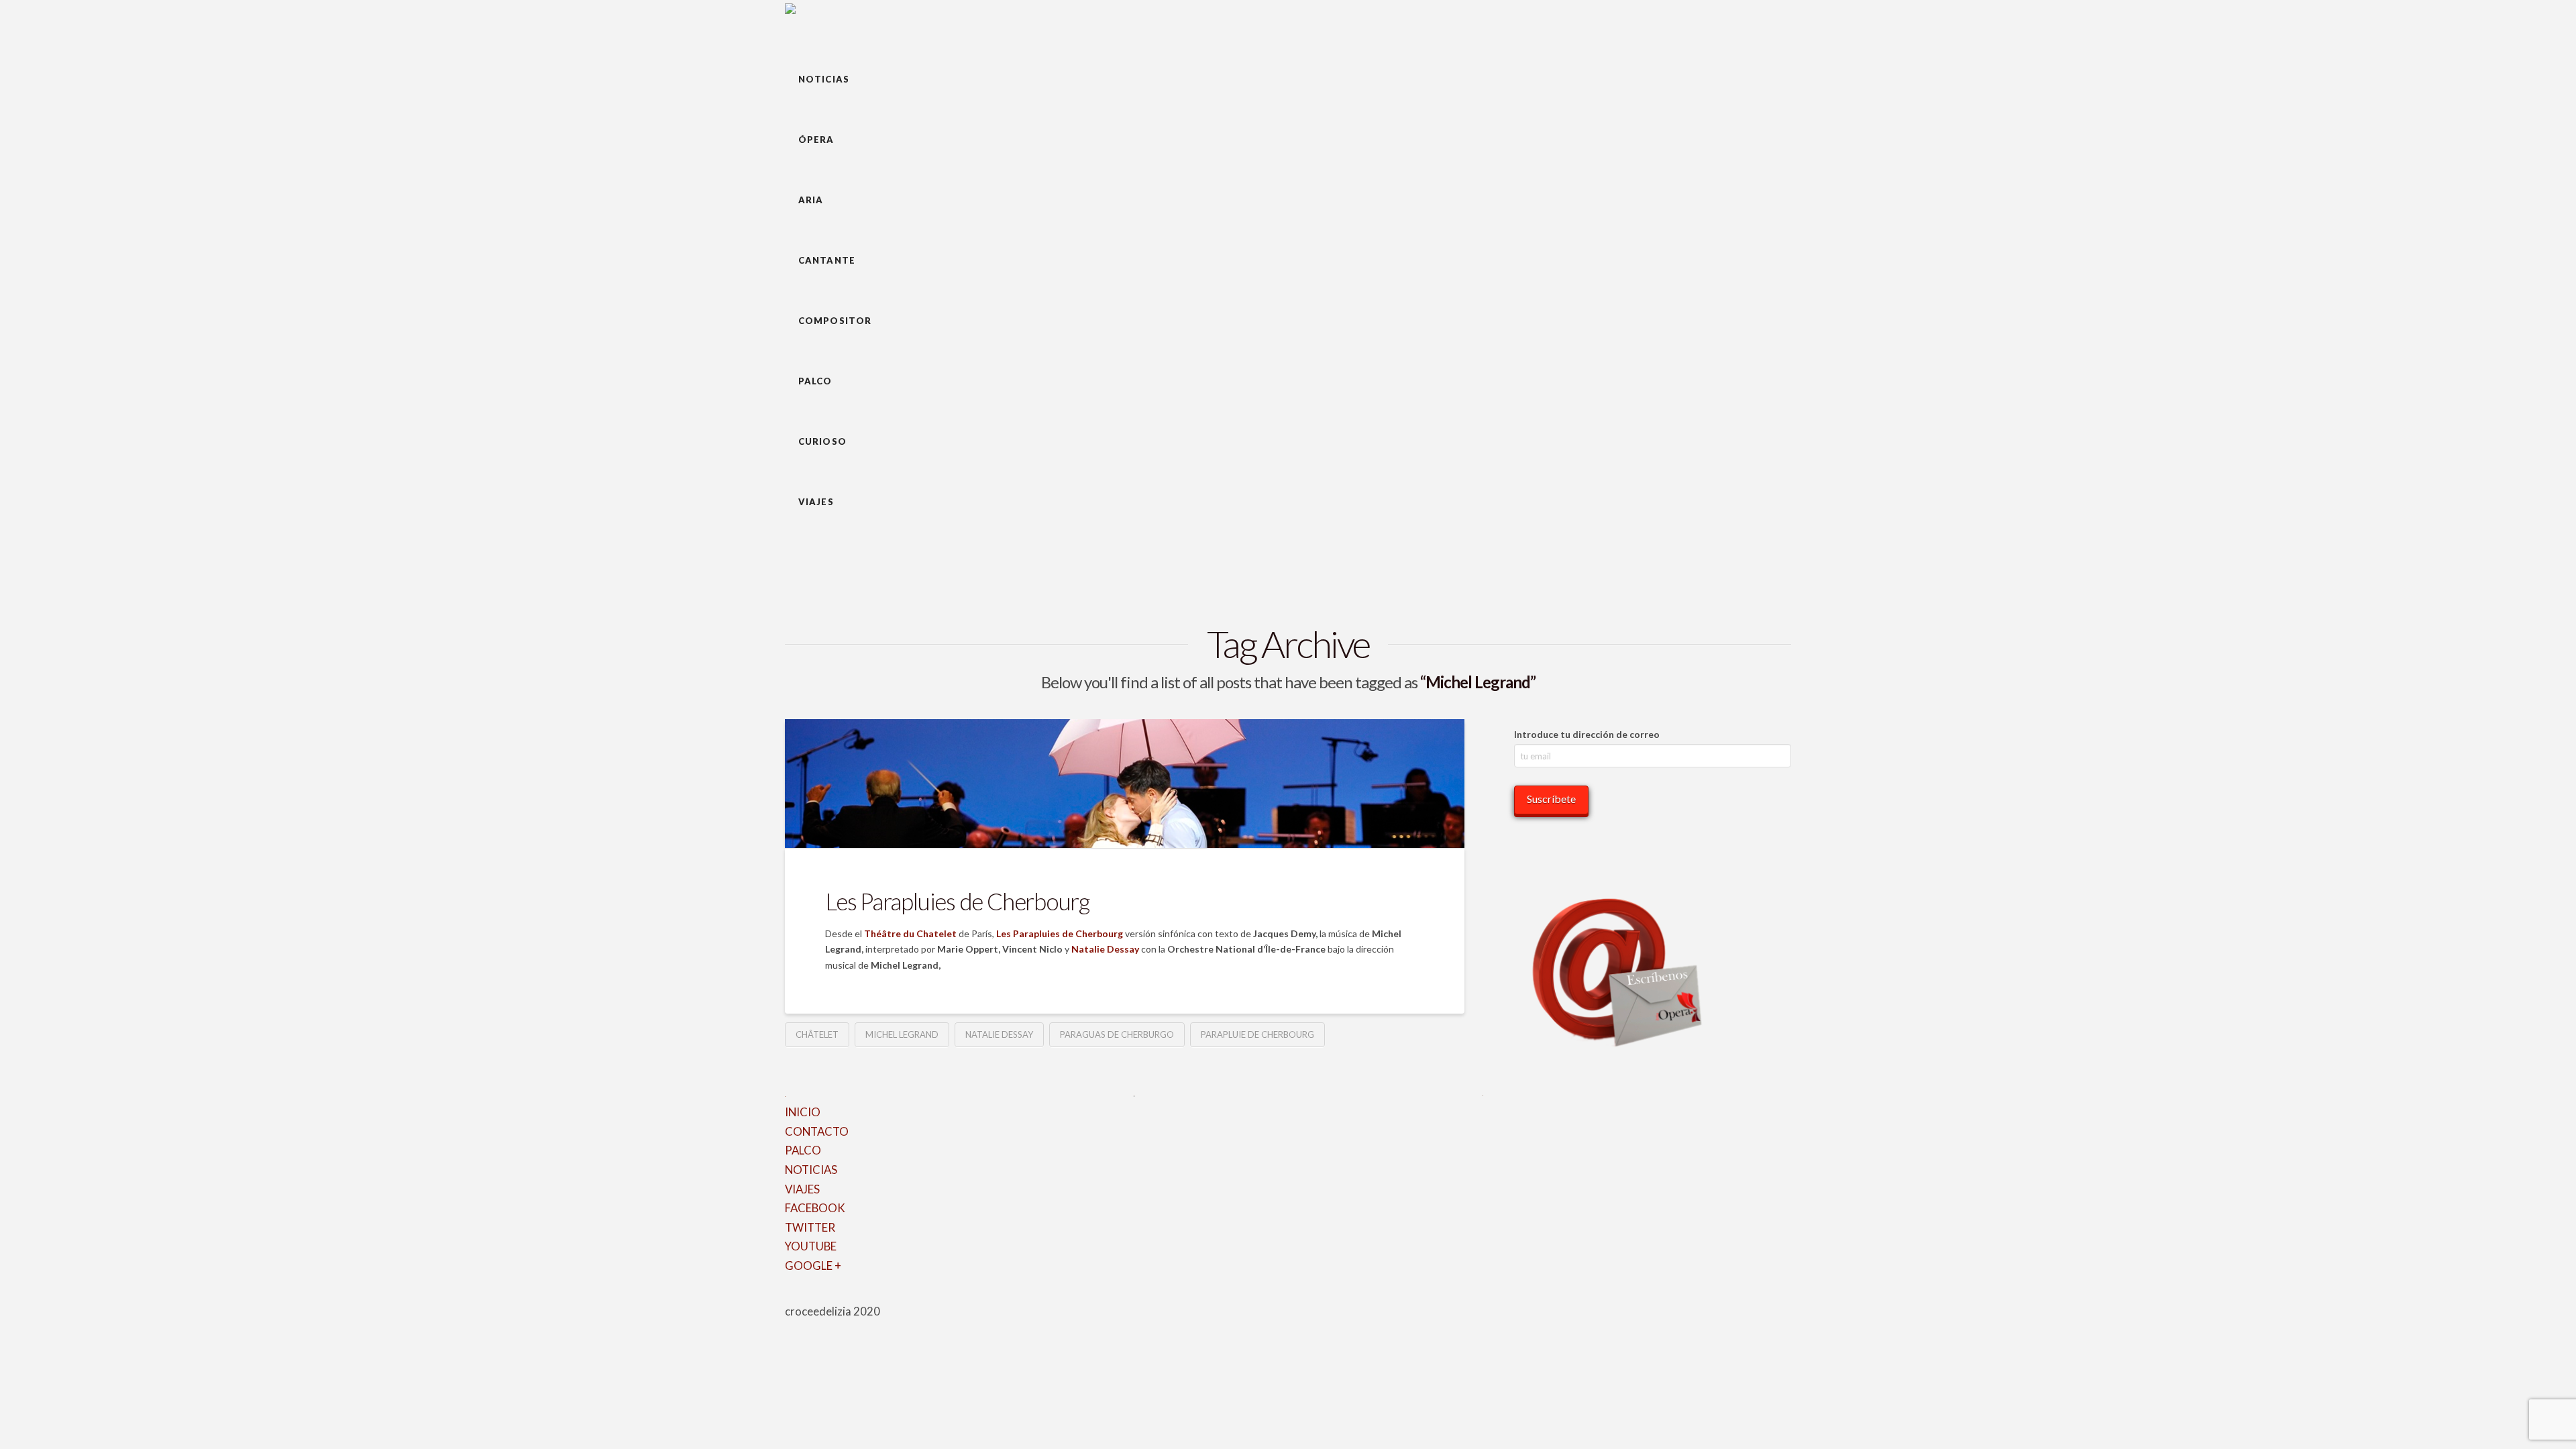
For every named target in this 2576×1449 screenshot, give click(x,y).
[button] (804, 25)
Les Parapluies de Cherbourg (957, 901)
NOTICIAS (811, 1170)
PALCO (803, 1150)
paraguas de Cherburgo (1117, 1034)
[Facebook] (789, 1296)
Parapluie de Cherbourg (1257, 1034)
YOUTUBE (811, 1246)
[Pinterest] (842, 1296)
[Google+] (807, 1296)
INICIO (803, 1112)
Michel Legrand (902, 1034)
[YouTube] (824, 1296)
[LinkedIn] (815, 1296)
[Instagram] (833, 1296)
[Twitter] (798, 1296)
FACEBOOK (815, 1208)
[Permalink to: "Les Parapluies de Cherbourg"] (1125, 784)
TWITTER (810, 1227)
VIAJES (802, 1189)
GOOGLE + (813, 1266)
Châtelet (817, 1034)
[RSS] (850, 1296)
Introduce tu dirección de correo (1587, 734)
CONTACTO (817, 1131)
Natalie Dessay (1105, 949)
